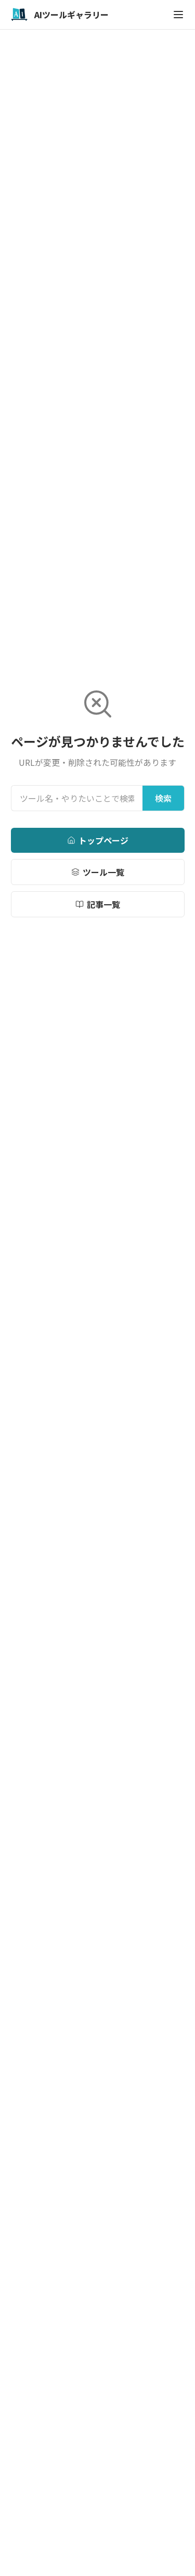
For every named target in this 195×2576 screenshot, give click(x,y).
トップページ (103, 840)
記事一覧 (103, 904)
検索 (163, 798)
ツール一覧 (103, 872)
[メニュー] (178, 15)
